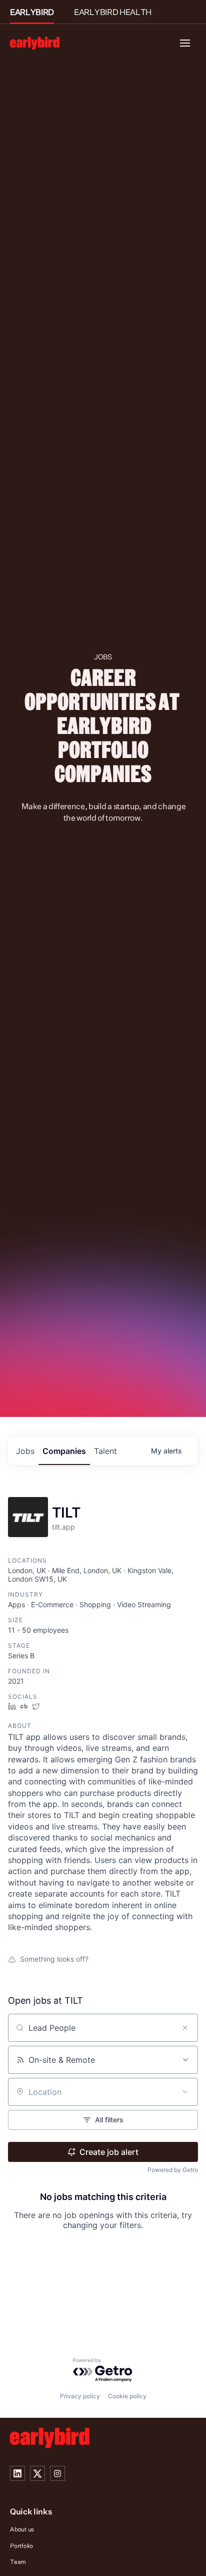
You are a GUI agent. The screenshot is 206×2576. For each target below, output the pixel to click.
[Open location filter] (185, 2092)
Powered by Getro (173, 2170)
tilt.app (63, 1527)
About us (22, 2529)
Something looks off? (54, 1959)
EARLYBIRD (32, 12)
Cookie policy (127, 2396)
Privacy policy (80, 2396)
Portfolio (21, 2546)
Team (18, 2562)
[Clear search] (185, 2028)
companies (64, 1451)
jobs (25, 1451)
